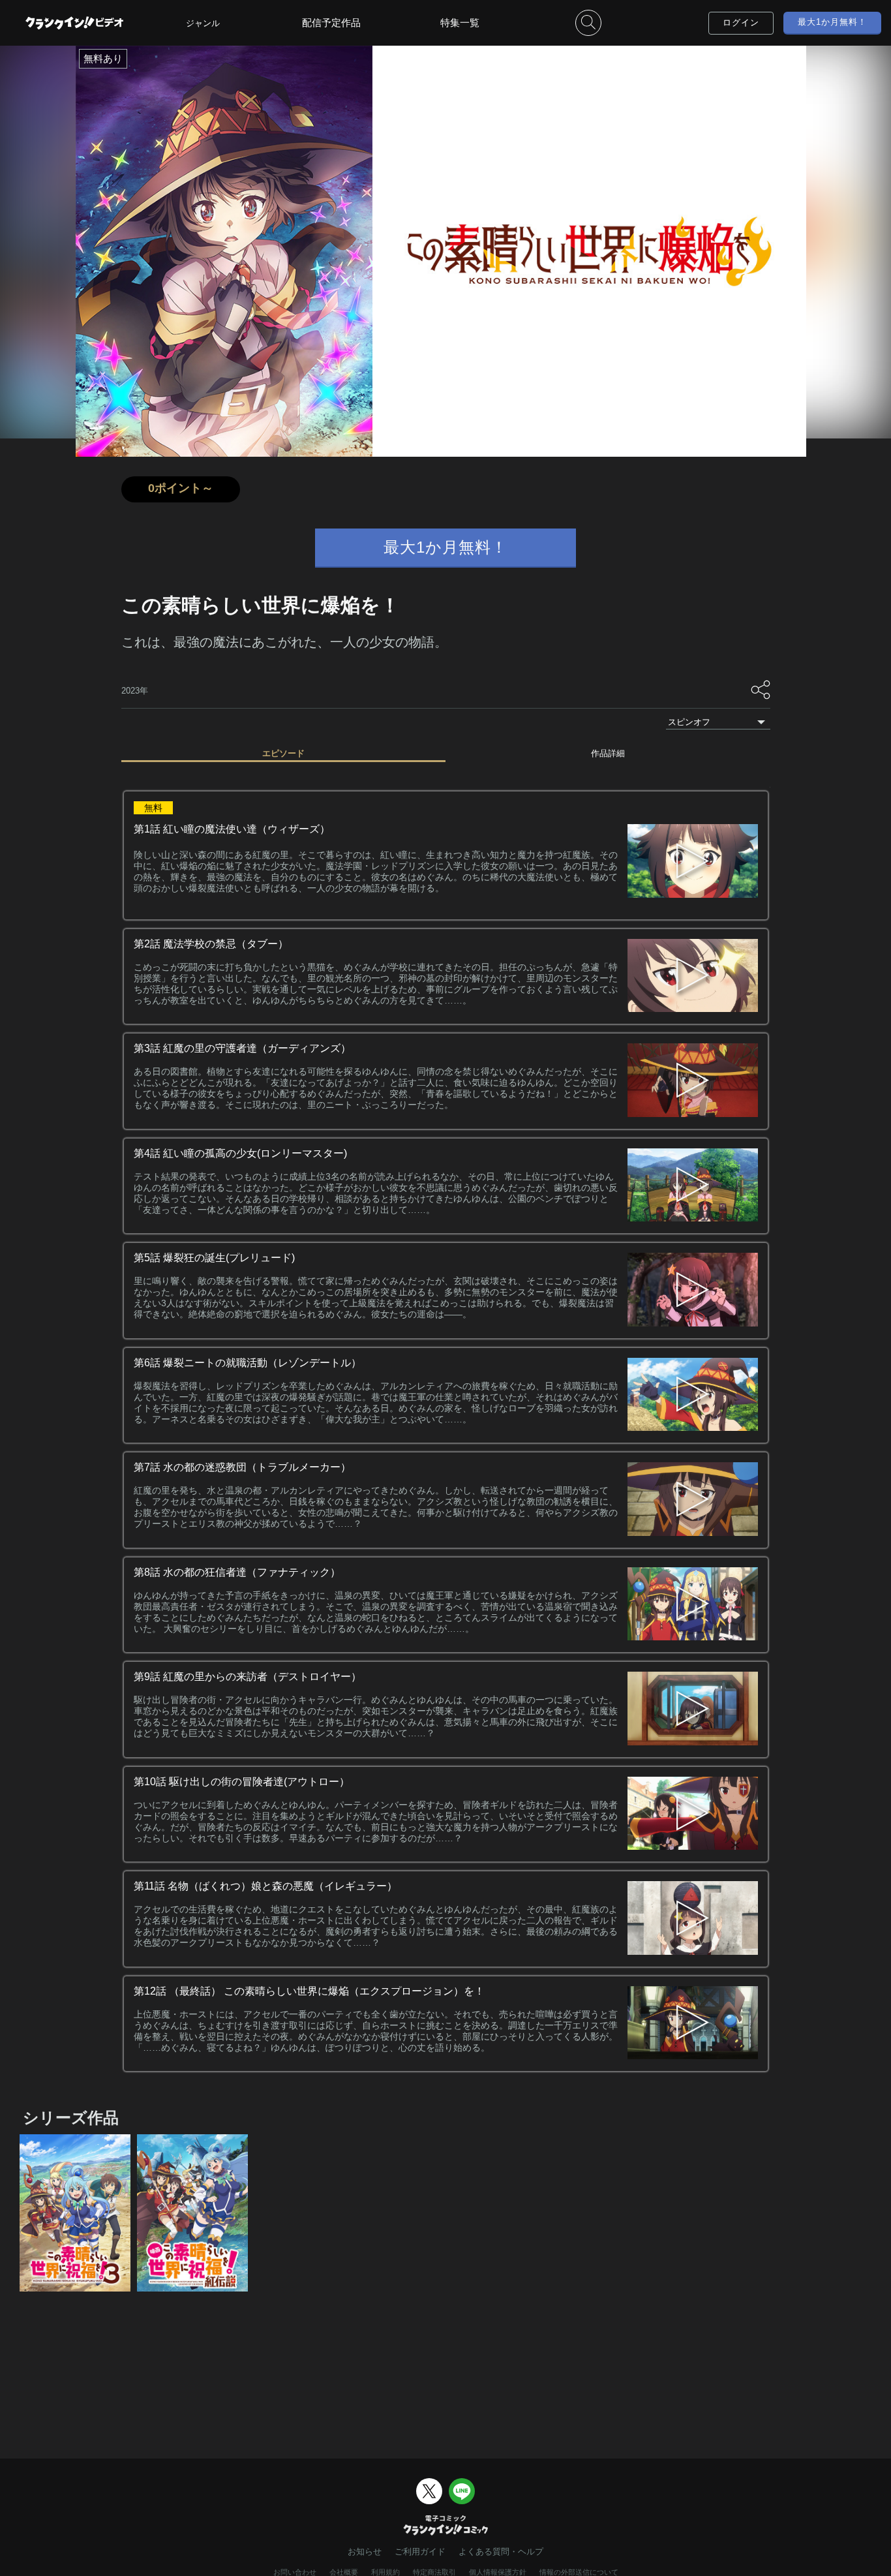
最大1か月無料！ (832, 22)
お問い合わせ (295, 2572)
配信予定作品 (331, 23)
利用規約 (385, 2572)
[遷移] (693, 977)
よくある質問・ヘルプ (501, 2552)
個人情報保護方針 (498, 2572)
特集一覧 (460, 23)
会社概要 (344, 2572)
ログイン (741, 23)
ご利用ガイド (420, 2552)
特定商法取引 (434, 2572)
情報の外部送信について (579, 2572)
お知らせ (365, 2552)
